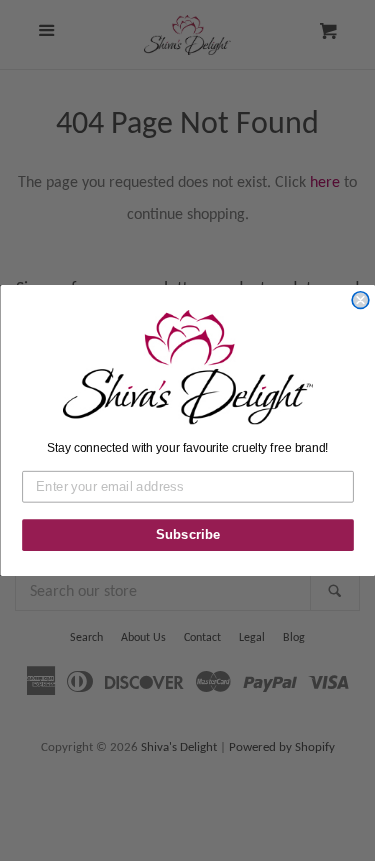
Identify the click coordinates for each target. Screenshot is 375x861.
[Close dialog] (360, 300)
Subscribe (187, 535)
